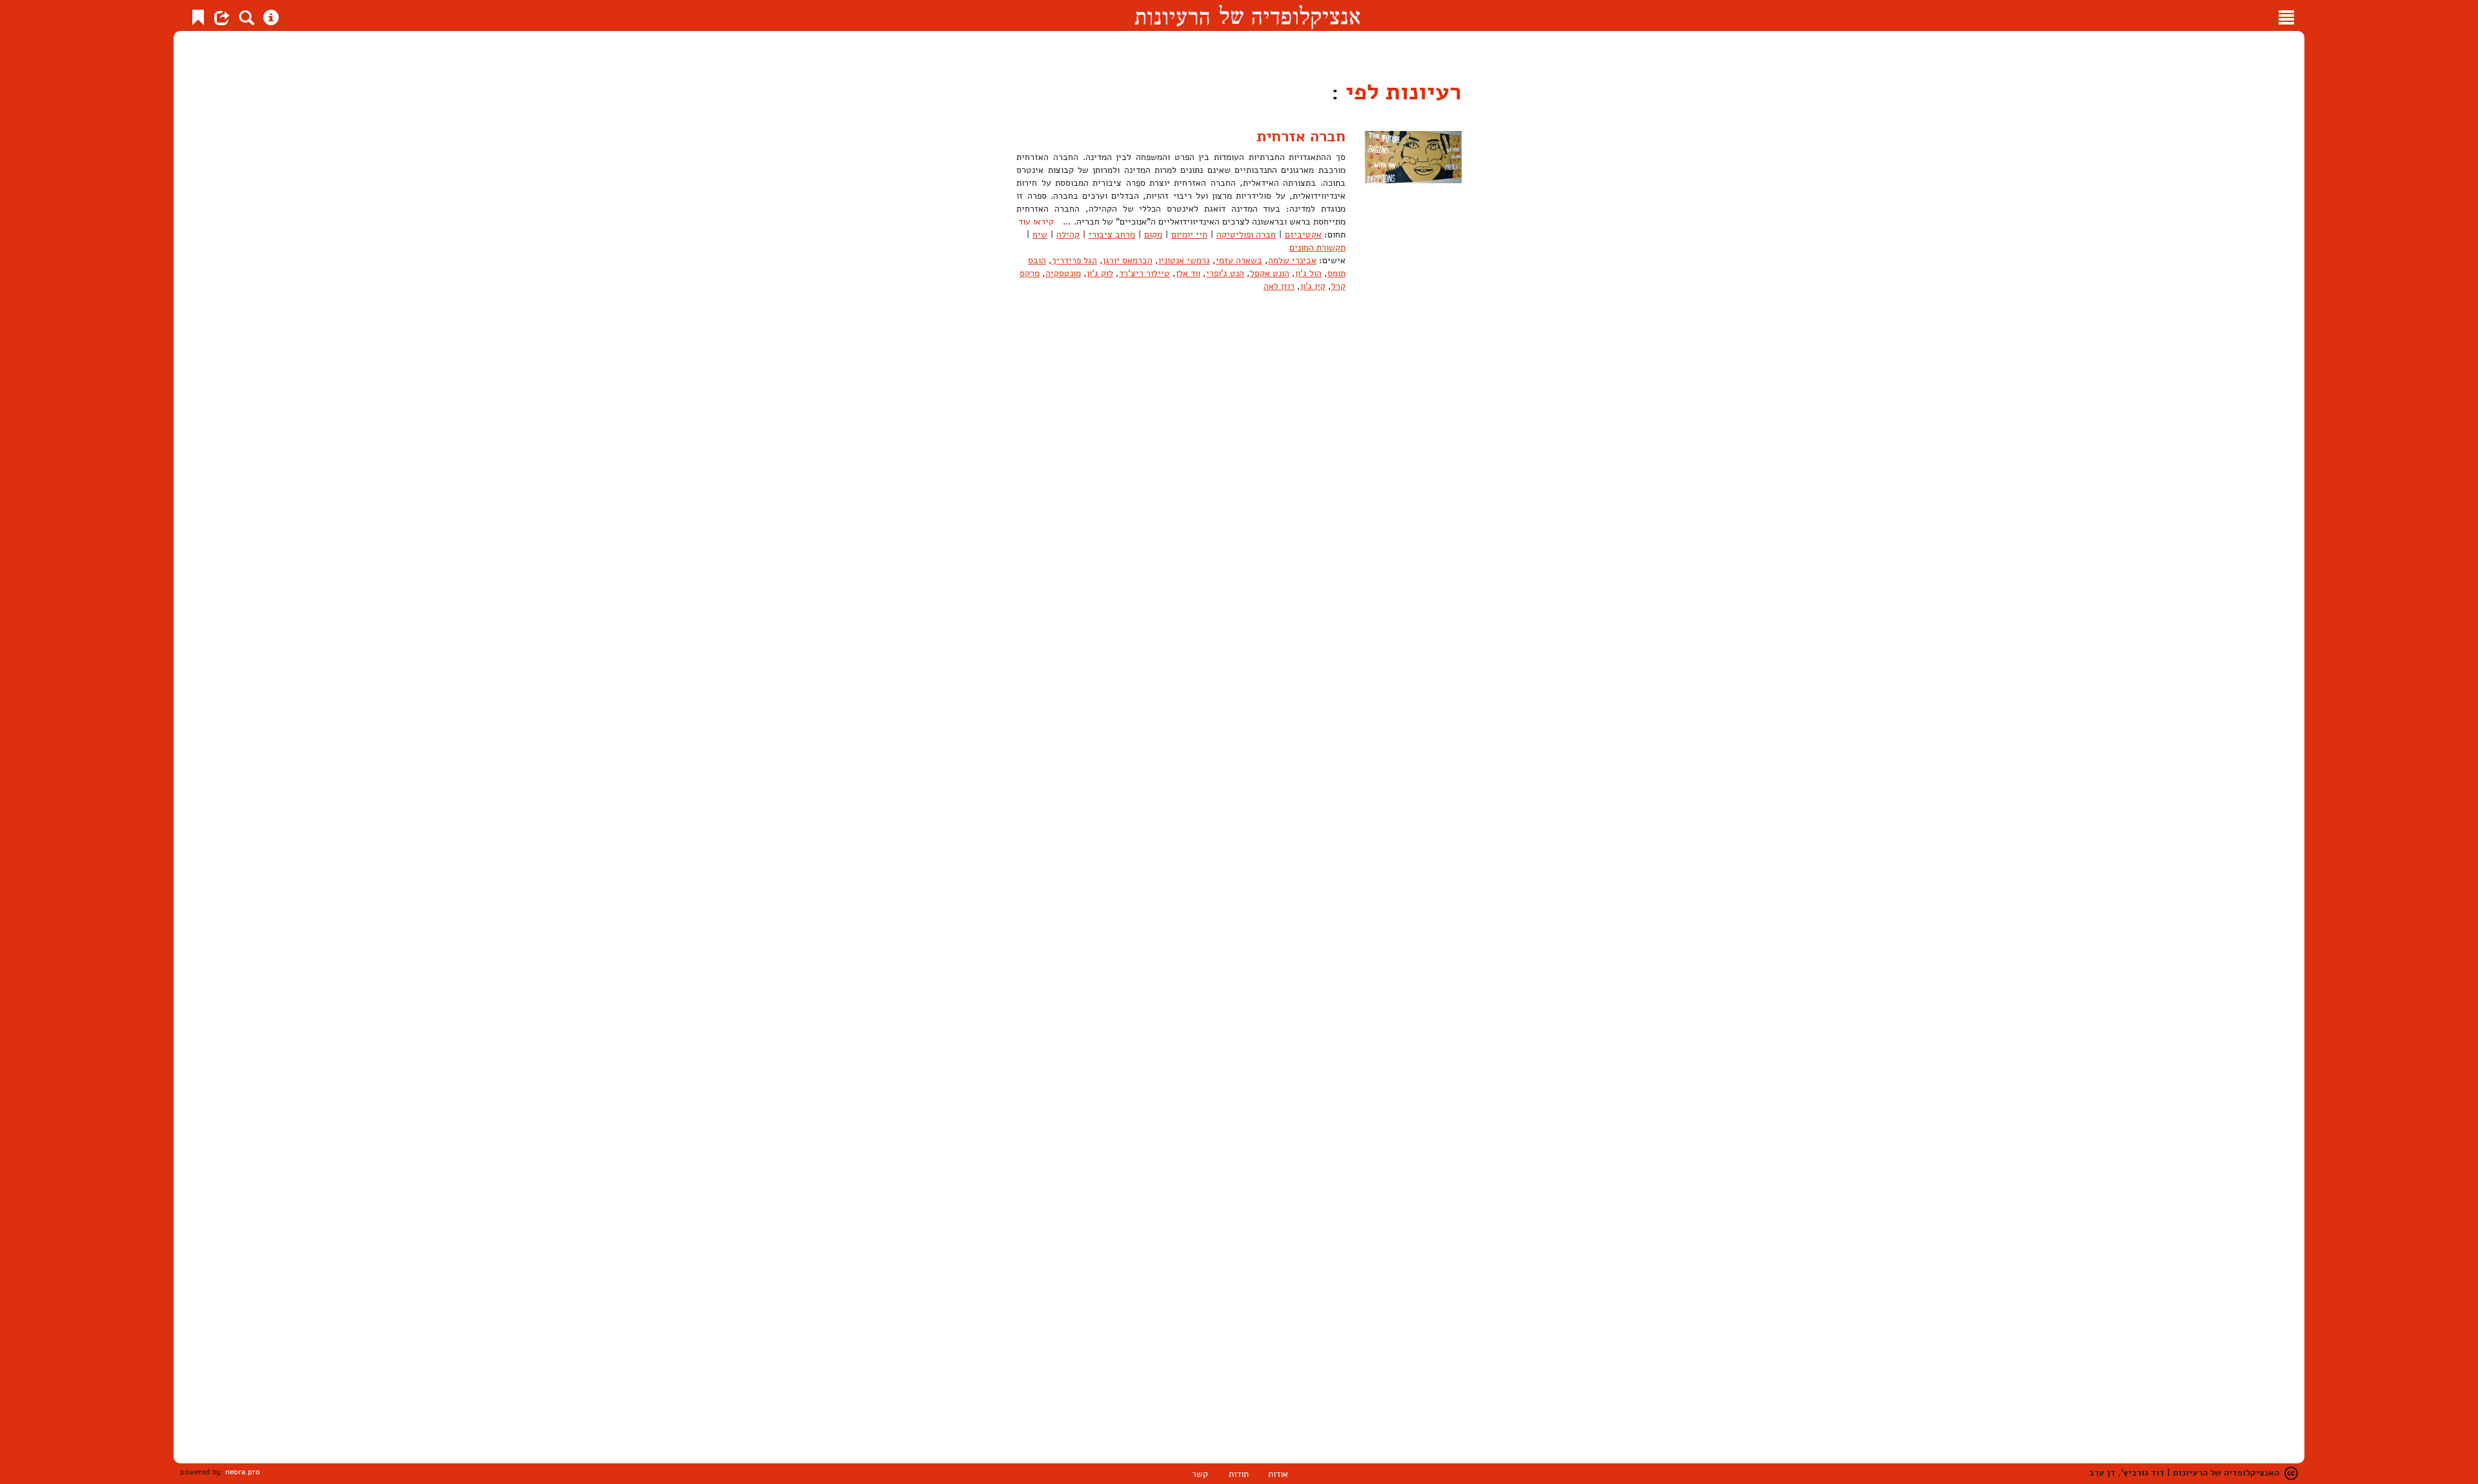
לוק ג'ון (1100, 273)
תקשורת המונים (1317, 247)
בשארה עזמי (1239, 260)
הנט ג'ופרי (1225, 273)
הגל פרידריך (1074, 260)
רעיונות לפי (1400, 92)
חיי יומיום (1189, 235)
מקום (1153, 235)
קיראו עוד (1036, 222)
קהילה (1068, 235)
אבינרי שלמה (1292, 260)
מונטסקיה (1063, 273)
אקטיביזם (1303, 235)
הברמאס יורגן (1128, 260)
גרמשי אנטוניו (1184, 260)
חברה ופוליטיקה (1246, 235)
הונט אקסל (1270, 273)
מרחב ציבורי (1112, 235)
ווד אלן (1188, 273)
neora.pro (243, 1472)
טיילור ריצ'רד (1144, 273)
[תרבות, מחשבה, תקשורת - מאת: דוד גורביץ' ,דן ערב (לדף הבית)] (1247, 15)
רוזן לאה (1279, 286)
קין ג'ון (1313, 286)
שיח (1040, 235)
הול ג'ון (1308, 273)
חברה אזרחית (1301, 136)
